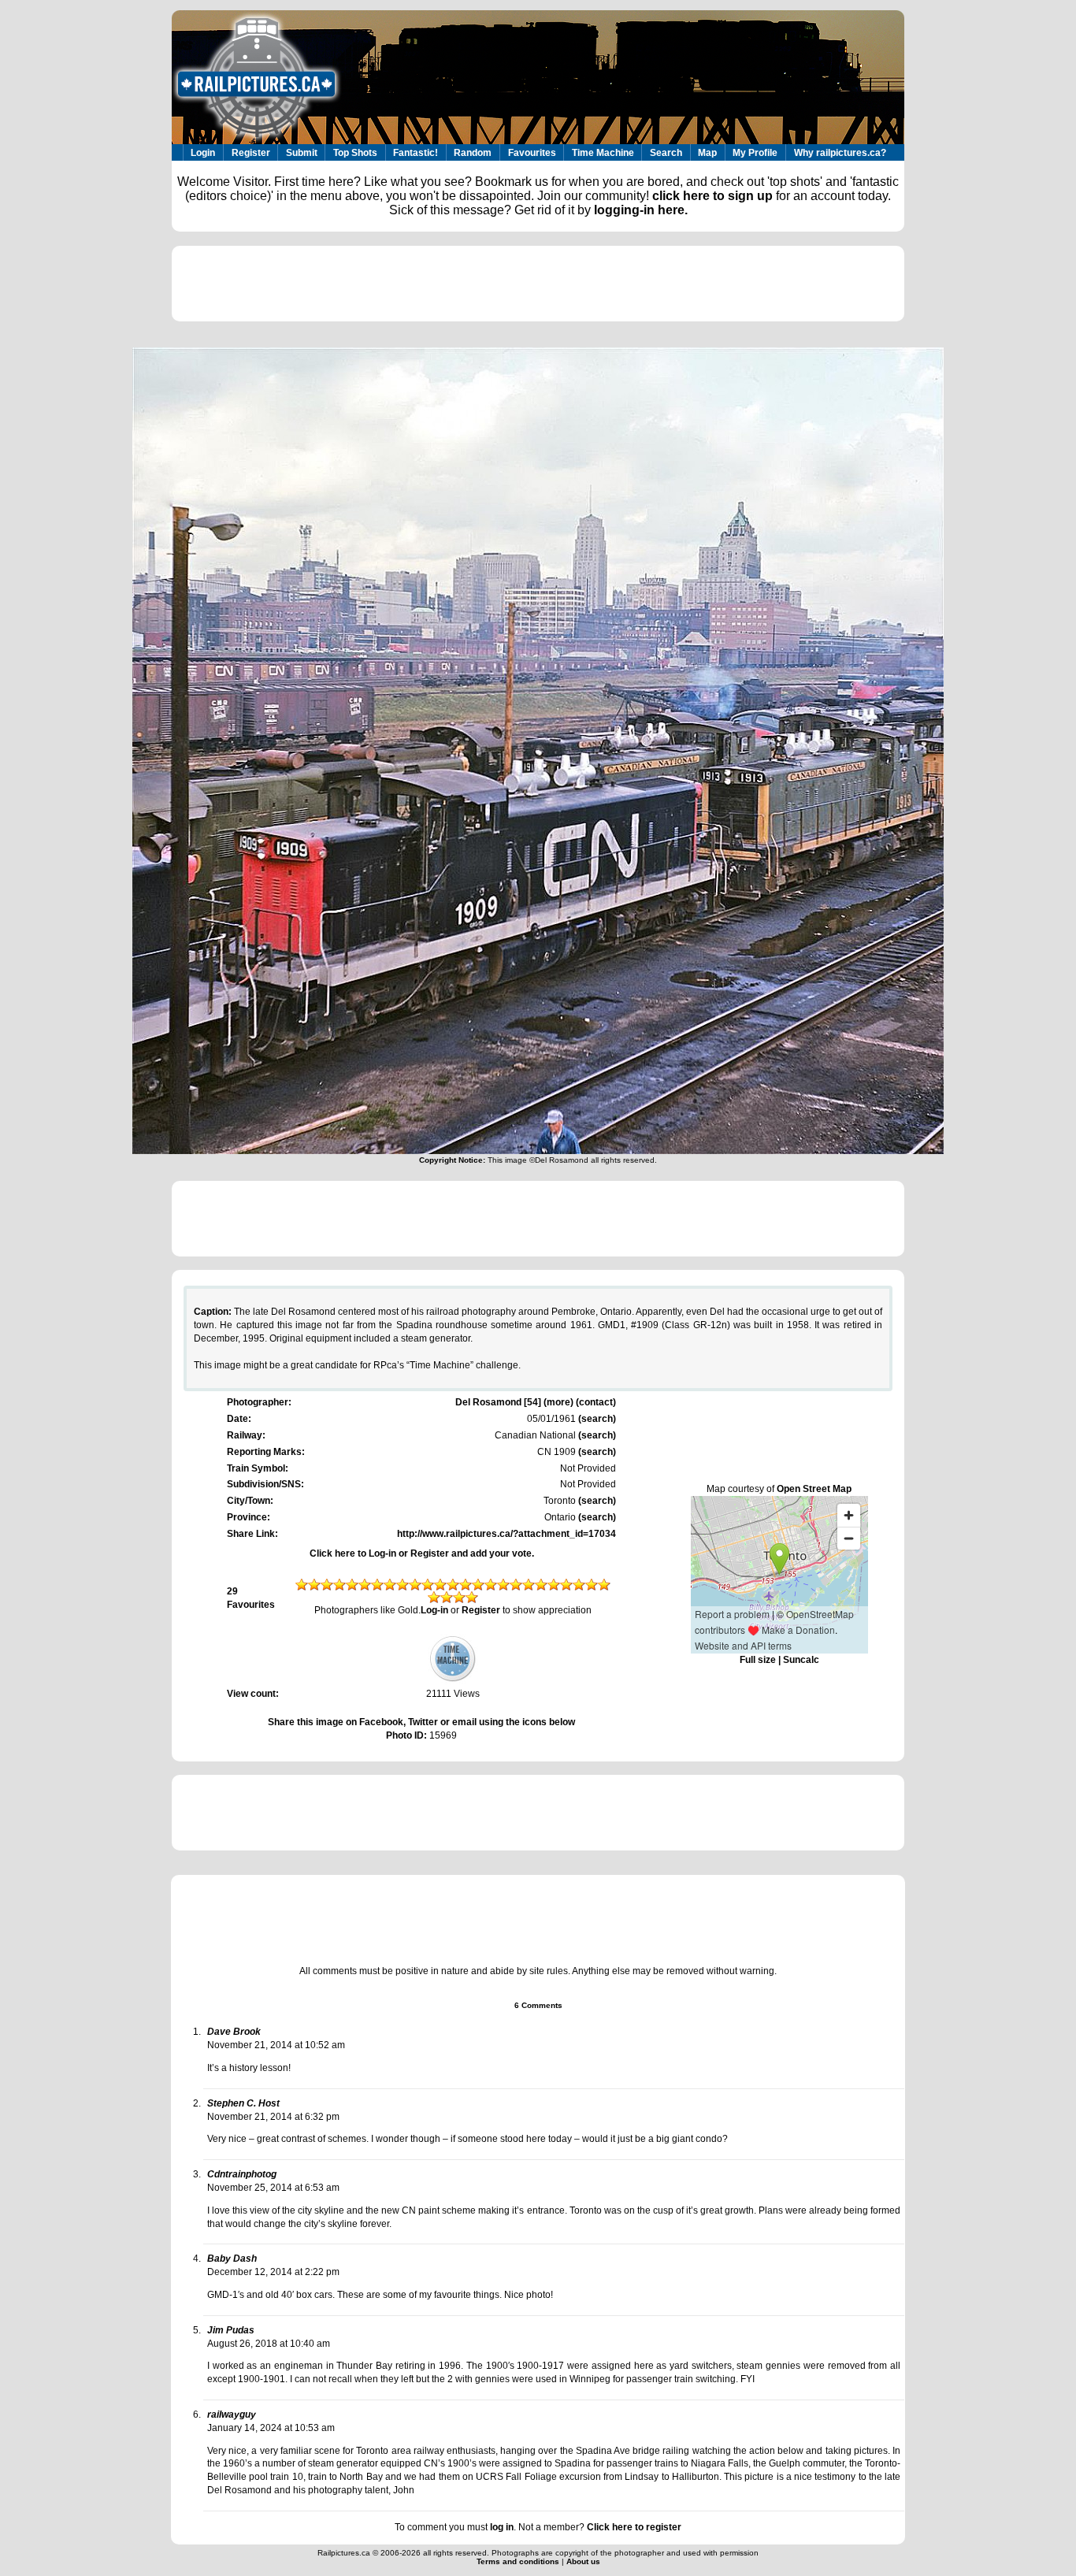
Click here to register (634, 2527)
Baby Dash (232, 2259)
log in (502, 2527)
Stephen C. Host (243, 2103)
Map (707, 153)
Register (251, 153)
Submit (302, 153)
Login (203, 153)
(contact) (596, 1402)
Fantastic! (416, 153)
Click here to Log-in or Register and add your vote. (422, 1553)
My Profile (755, 153)
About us (583, 2561)
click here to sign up (712, 196)
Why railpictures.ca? (840, 153)
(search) (596, 1419)
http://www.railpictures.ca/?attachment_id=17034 (506, 1534)
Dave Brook (234, 2032)
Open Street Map (814, 1489)
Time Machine (603, 153)
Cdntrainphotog (242, 2174)
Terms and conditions (519, 2561)
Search (666, 153)
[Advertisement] (538, 284)
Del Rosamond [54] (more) (514, 1402)
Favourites (532, 153)
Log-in (434, 1610)
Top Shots (355, 153)
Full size (758, 1660)
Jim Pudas (231, 2330)
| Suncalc (798, 1660)
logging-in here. (641, 210)
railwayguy (232, 2415)
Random (473, 153)
